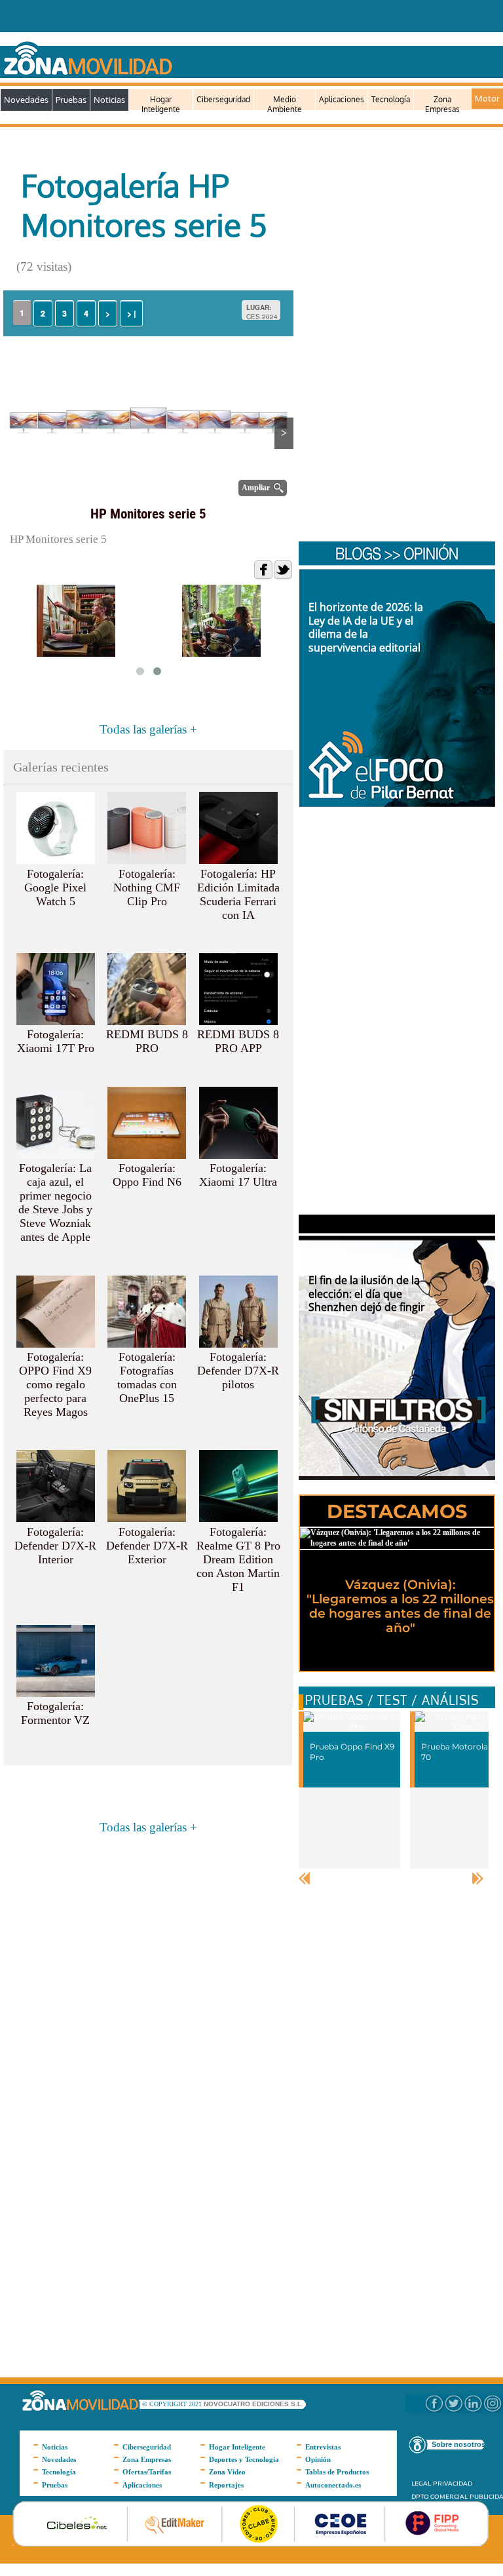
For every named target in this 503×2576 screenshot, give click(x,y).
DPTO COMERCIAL (439, 2496)
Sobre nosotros (458, 2444)
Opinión (318, 2459)
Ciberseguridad (223, 99)
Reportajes (226, 2485)
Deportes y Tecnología (244, 2459)
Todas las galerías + (148, 729)
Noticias (109, 100)
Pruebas (71, 100)
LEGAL (421, 2483)
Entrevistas (323, 2447)
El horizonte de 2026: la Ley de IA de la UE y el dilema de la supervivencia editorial (366, 627)
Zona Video (227, 2472)
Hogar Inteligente (161, 105)
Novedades (26, 100)
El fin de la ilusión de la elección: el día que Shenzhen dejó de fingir (367, 1294)
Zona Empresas (442, 105)
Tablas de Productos (337, 2472)
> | (131, 313)
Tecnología (391, 99)
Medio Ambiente (285, 105)
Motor (487, 98)
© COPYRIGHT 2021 (173, 2404)
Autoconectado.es (333, 2485)
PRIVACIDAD (453, 2483)
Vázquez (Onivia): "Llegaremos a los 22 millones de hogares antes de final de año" (400, 1606)
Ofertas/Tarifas (147, 2472)
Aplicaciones (342, 99)
